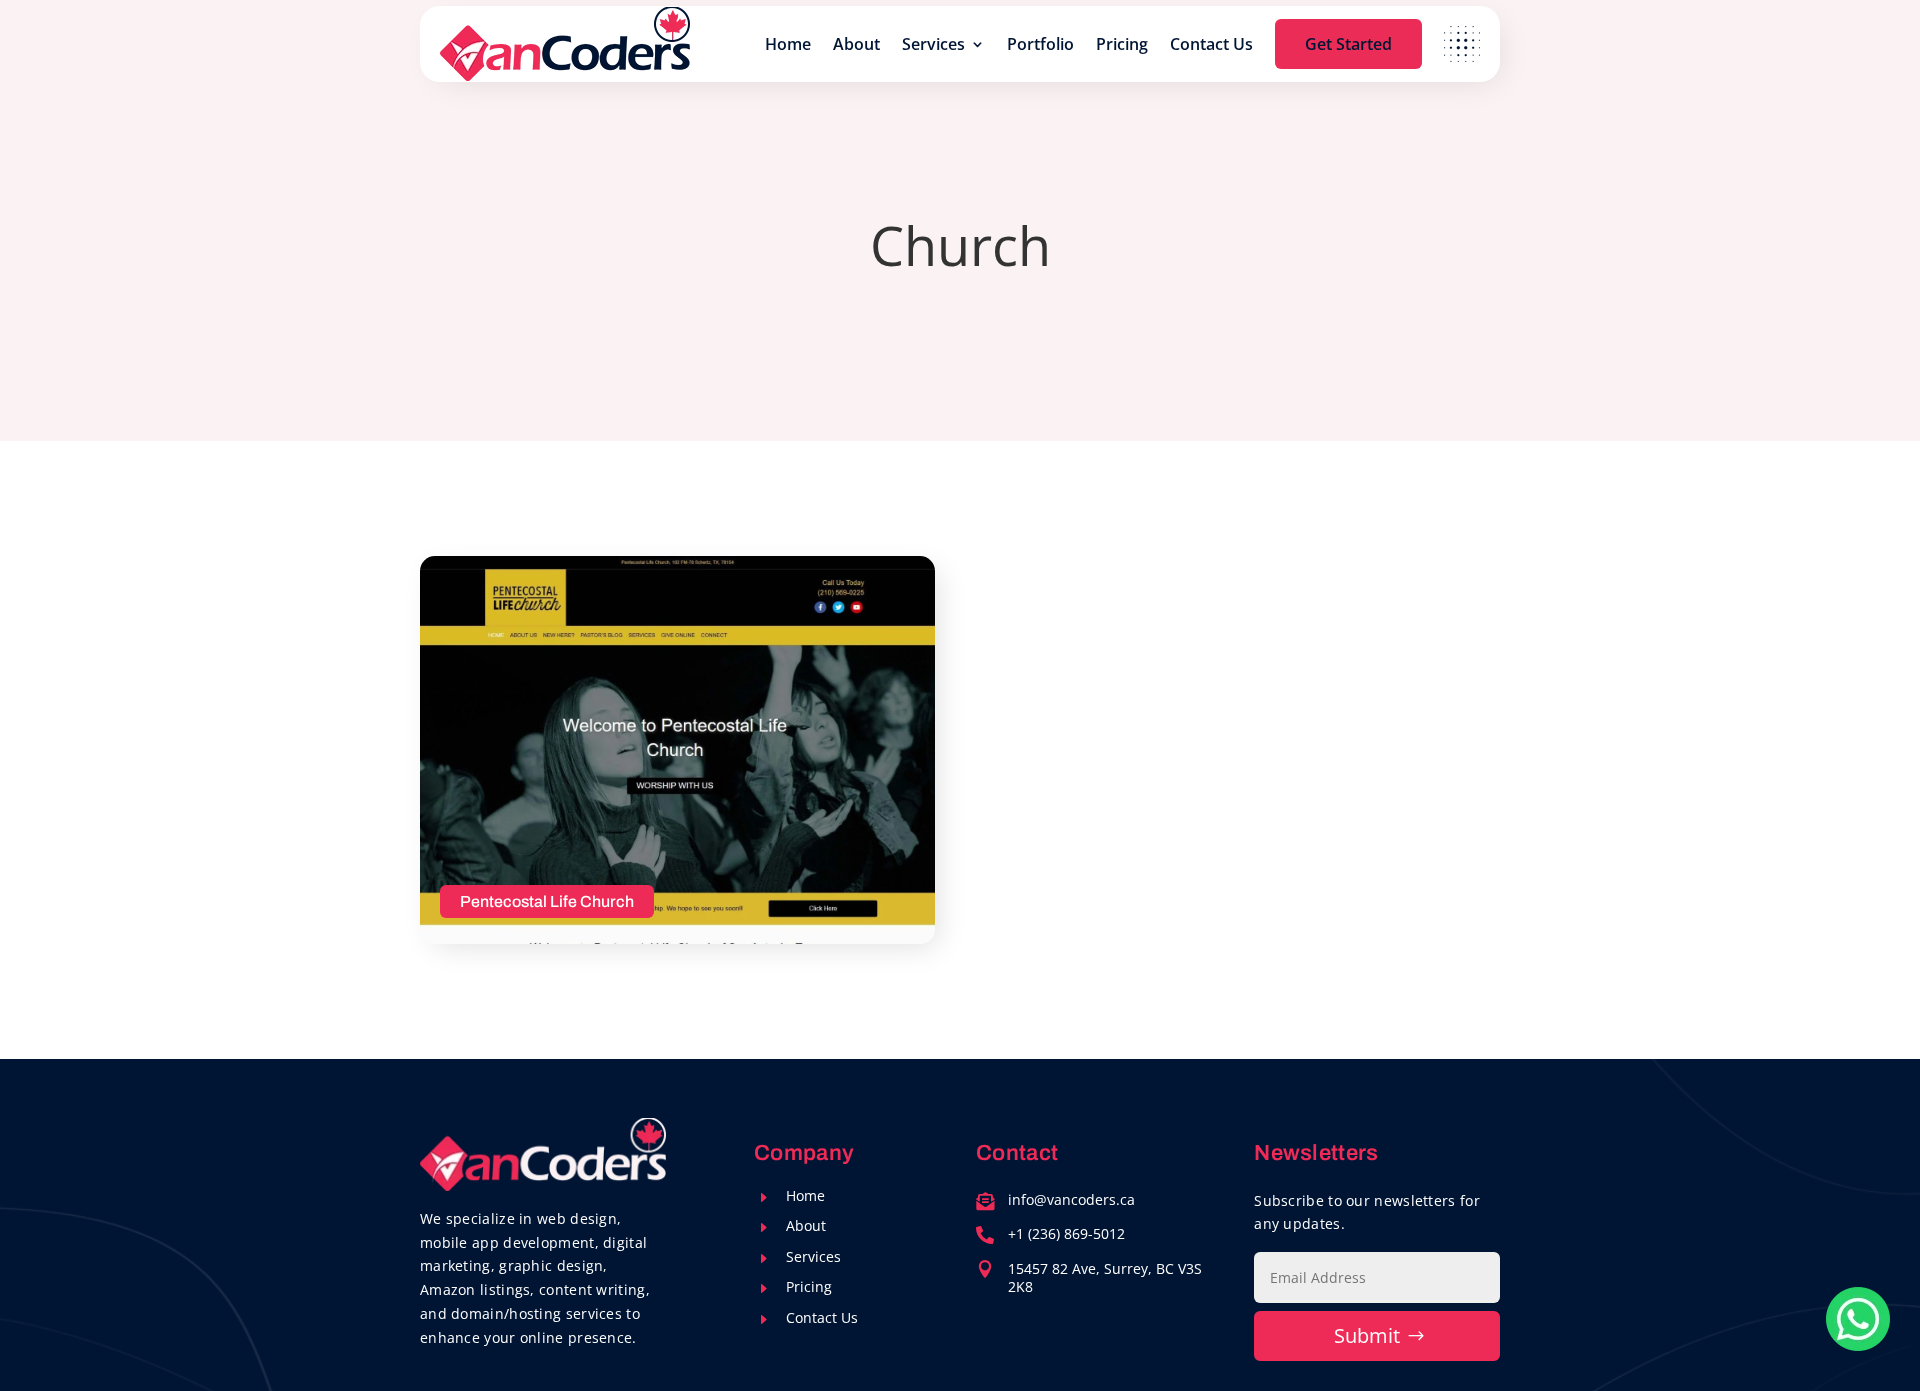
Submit (1367, 1335)
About (856, 44)
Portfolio (1040, 44)
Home (788, 44)
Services (933, 44)
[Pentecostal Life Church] (677, 750)
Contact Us (1211, 44)
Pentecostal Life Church (547, 901)
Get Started (1348, 44)
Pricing (1122, 44)
